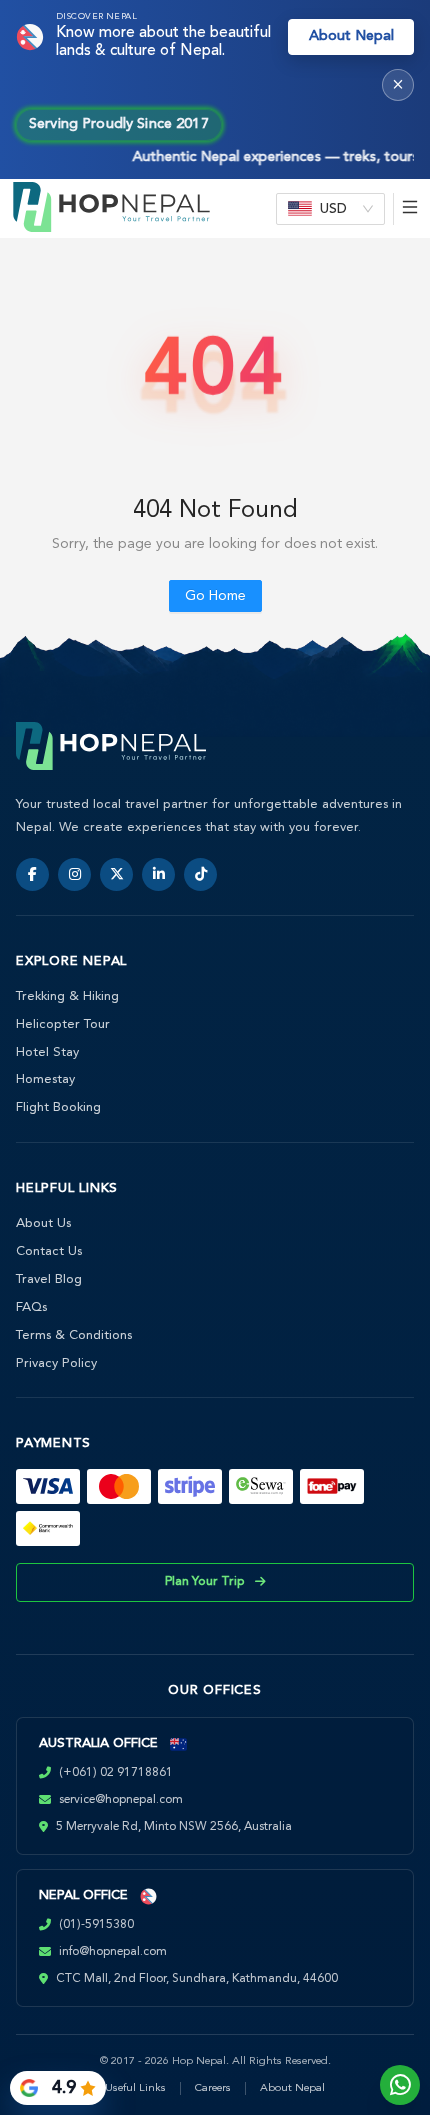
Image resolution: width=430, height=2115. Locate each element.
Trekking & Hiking (67, 996)
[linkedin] (158, 874)
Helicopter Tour (63, 1024)
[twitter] (116, 874)
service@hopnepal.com (121, 1800)
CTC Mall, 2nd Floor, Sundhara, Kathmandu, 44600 (197, 1979)
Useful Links (135, 2088)
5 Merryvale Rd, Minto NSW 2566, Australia (174, 1827)
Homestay (45, 1079)
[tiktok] (200, 874)
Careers (213, 2088)
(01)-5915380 (96, 1925)
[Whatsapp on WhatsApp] (400, 2085)
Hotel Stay (47, 1052)
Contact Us (49, 1251)
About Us (43, 1223)
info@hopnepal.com (113, 1952)
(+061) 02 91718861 (116, 1773)
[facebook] (32, 874)
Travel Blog (49, 1279)
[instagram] (74, 874)
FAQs (31, 1307)
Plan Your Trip (205, 1582)
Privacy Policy (56, 1363)
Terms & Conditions (74, 1335)
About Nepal (351, 36)
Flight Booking (58, 1107)
